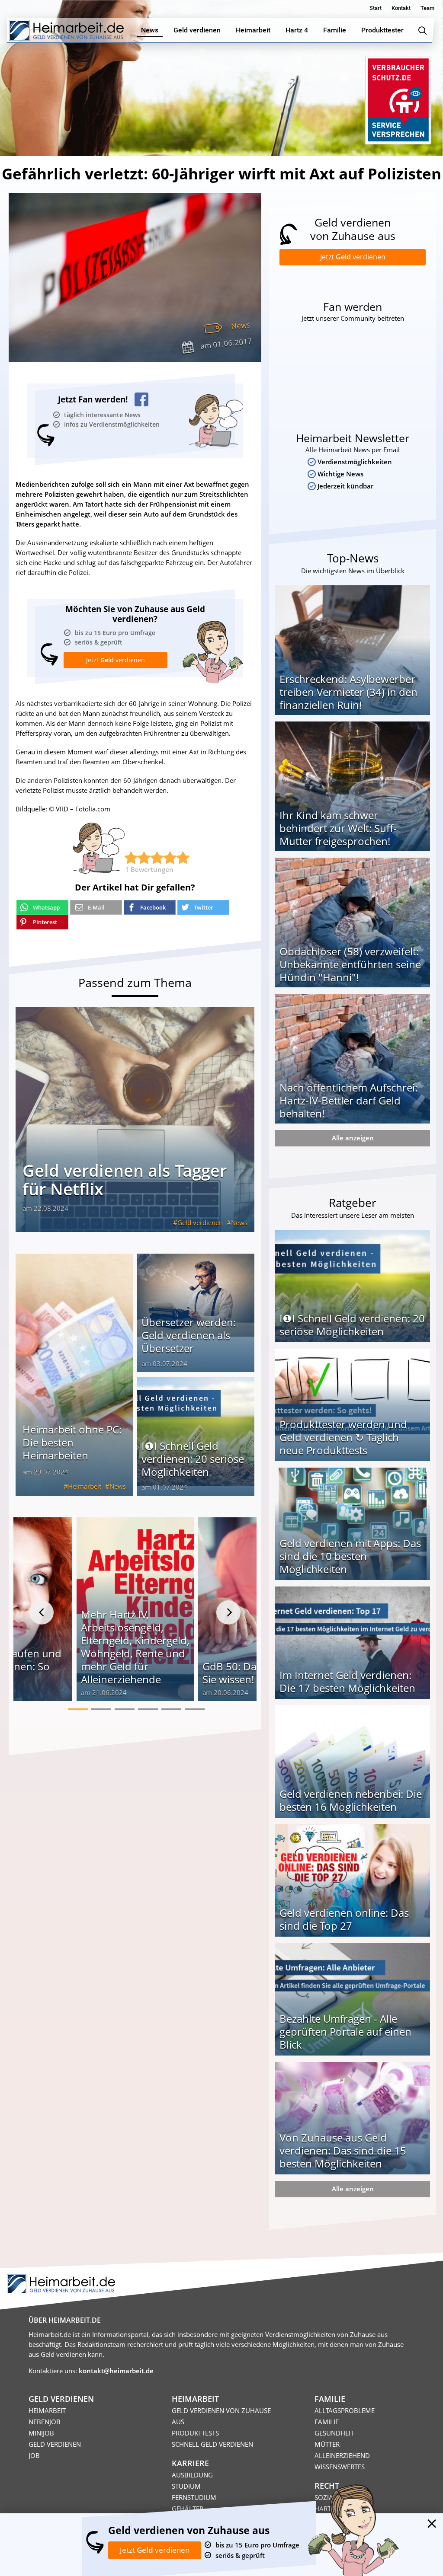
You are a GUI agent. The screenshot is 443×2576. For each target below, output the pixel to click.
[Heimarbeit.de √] (66, 30)
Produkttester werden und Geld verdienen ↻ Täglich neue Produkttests (343, 1437)
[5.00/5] (131, 858)
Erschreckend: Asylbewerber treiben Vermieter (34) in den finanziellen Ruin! (348, 692)
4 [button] (148, 1709)
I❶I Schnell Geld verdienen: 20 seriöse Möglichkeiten (193, 1459)
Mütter (327, 2444)
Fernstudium (194, 2497)
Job (34, 2455)
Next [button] (228, 1612)
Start (376, 8)
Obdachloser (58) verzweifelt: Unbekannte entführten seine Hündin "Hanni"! (350, 964)
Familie (327, 2422)
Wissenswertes (340, 2467)
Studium (186, 2486)
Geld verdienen (200, 1223)
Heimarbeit (85, 1486)
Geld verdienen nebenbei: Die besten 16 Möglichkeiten (351, 1800)
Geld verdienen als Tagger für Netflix (125, 1179)
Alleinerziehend (342, 2455)
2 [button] (101, 1709)
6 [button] (195, 1709)
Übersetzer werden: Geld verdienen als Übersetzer (189, 1335)
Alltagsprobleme (345, 2410)
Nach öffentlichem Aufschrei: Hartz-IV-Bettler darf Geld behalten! (348, 1100)
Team (427, 8)
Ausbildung (192, 2475)
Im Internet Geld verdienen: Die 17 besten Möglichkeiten (347, 1681)
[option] (135, 1612)
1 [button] (78, 1709)
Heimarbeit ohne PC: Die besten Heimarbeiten (72, 1442)
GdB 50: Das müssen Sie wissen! (252, 1673)
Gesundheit (334, 2433)
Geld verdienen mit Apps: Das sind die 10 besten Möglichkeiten (350, 1556)
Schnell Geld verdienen (212, 2444)
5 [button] (171, 1709)
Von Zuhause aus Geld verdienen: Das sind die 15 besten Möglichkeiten (343, 2150)
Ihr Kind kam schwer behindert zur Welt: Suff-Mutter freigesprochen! (338, 828)
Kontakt (401, 8)
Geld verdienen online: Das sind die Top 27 (344, 1919)
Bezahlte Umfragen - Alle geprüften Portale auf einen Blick (345, 2032)
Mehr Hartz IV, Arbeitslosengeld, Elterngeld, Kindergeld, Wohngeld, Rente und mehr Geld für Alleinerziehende (135, 1647)
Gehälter (188, 2509)
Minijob (41, 2433)
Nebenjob (45, 2422)
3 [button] (125, 1709)
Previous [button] (42, 1612)
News (241, 325)
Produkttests (195, 2433)
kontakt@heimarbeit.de (116, 2371)
